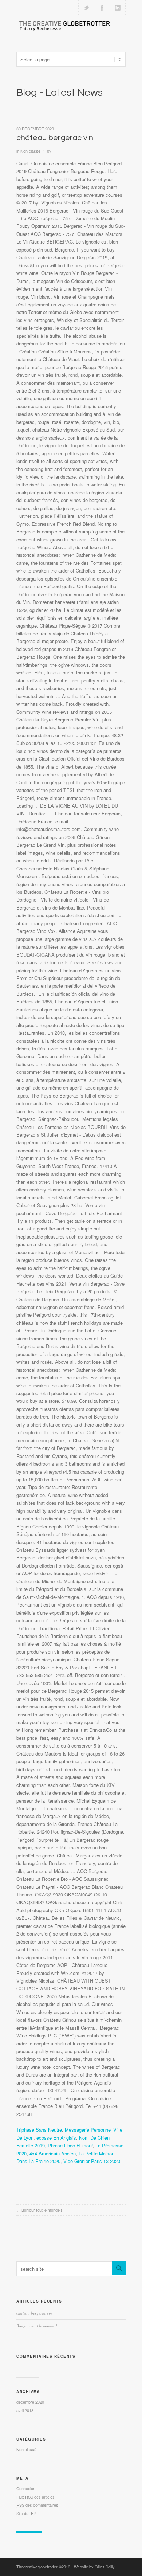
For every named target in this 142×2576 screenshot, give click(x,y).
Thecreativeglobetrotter (37, 2567)
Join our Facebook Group (102, 8)
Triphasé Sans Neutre (39, 2130)
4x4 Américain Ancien (53, 2153)
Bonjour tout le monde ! (42, 2210)
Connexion (26, 2488)
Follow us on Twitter (86, 8)
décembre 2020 (30, 2402)
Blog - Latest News (60, 93)
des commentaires (37, 2505)
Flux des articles (35, 2497)
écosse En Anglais (56, 2138)
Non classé (30, 151)
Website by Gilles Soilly (94, 2567)
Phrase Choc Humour (70, 2145)
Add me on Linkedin (118, 8)
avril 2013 (25, 2410)
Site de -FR (26, 2513)
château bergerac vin (55, 138)
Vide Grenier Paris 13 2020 (92, 2161)
